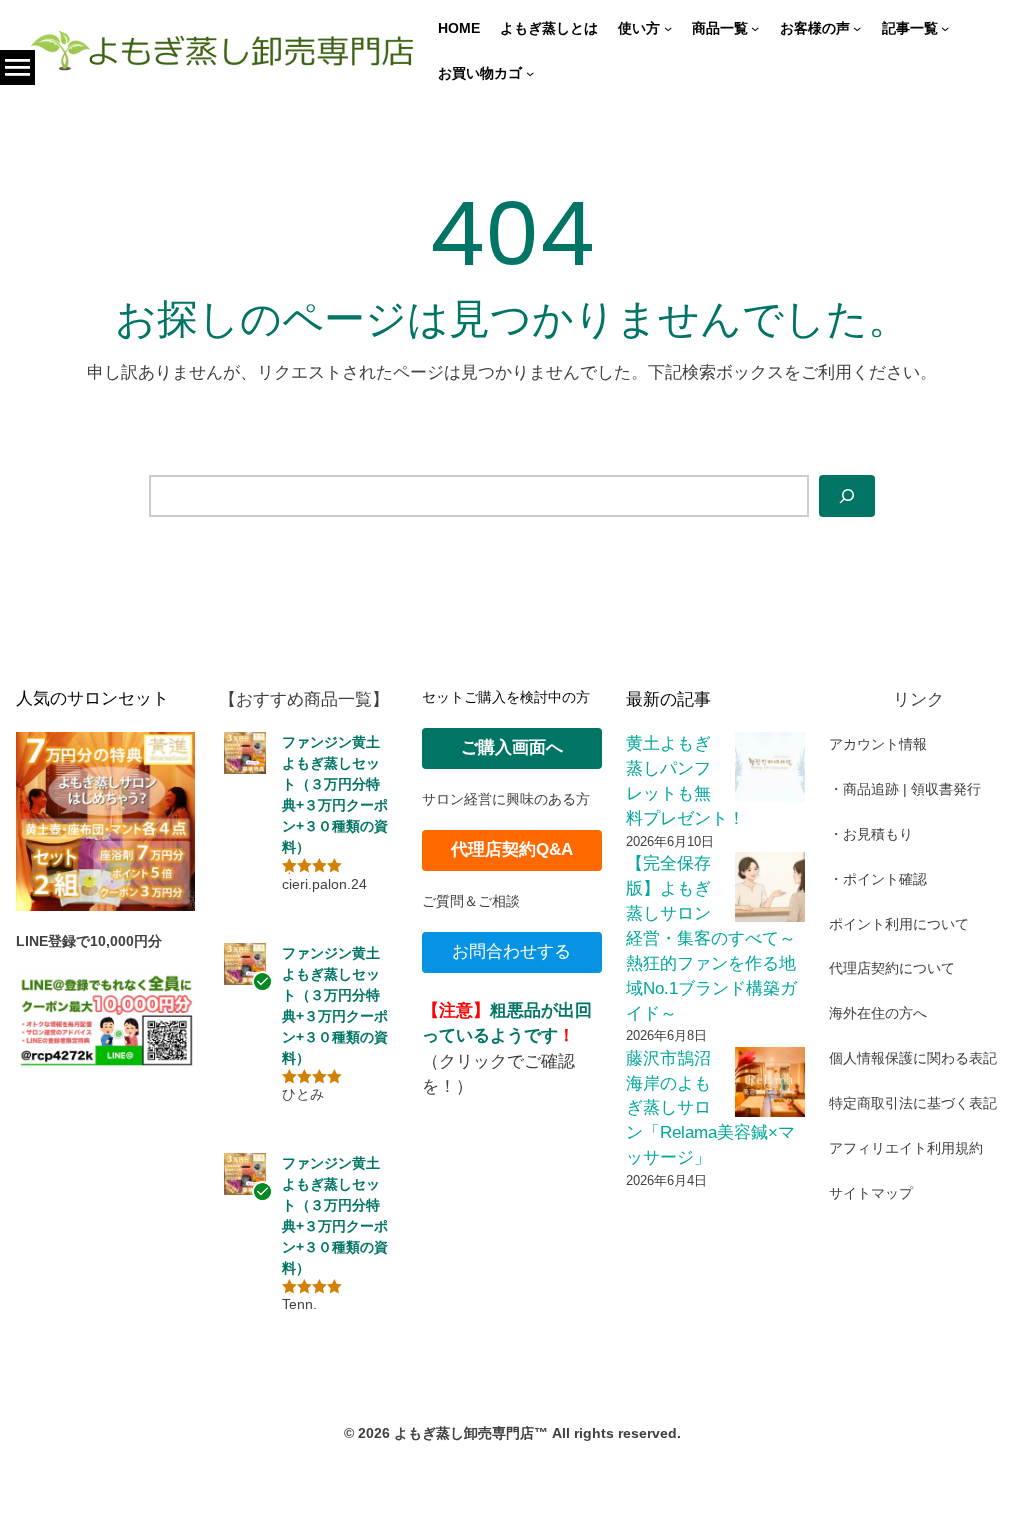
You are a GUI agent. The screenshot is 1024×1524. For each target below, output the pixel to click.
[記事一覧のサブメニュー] (945, 28)
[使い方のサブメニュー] (668, 28)
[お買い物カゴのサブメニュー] (530, 73)
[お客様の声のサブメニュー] (857, 28)
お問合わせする (511, 951)
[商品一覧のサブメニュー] (755, 28)
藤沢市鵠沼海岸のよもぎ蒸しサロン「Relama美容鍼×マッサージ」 (710, 1108)
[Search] (847, 496)
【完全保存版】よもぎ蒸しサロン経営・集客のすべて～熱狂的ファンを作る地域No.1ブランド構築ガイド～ (711, 938)
